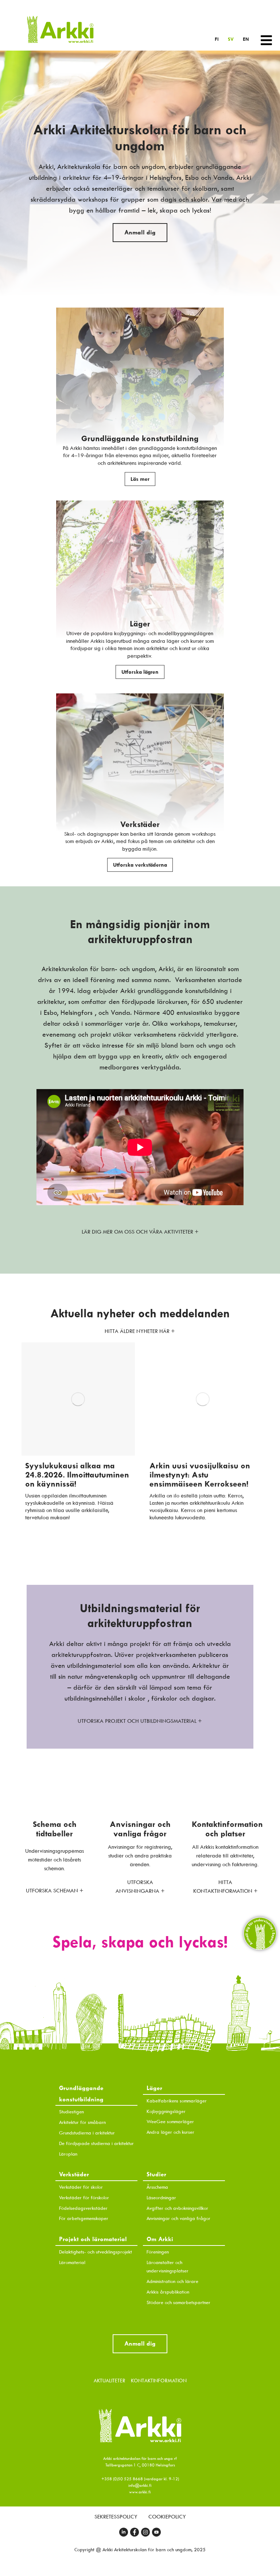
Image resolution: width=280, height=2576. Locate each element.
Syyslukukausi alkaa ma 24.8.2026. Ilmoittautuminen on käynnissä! (77, 1475)
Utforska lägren (140, 672)
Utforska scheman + (55, 1891)
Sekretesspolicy (116, 2517)
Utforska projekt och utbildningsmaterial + (140, 1721)
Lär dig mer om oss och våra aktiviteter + (140, 1232)
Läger (140, 624)
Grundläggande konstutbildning (140, 438)
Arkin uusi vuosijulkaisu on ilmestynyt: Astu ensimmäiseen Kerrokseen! (200, 1475)
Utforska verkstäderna (140, 865)
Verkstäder (140, 824)
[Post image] (78, 1399)
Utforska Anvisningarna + (140, 1887)
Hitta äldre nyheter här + (140, 1331)
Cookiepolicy (167, 2517)
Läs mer (140, 479)
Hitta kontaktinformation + (225, 1887)
